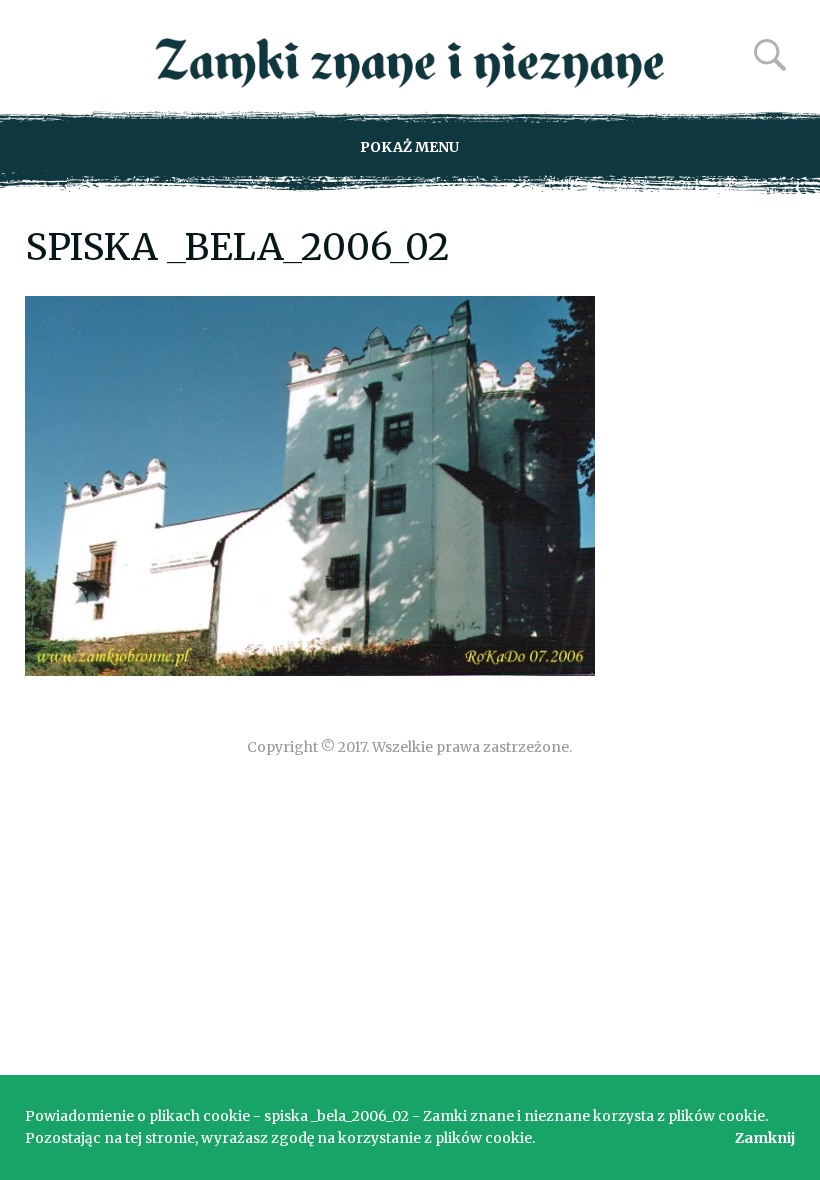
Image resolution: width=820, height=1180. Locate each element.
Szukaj (770, 55)
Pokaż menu (409, 147)
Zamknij (765, 1138)
